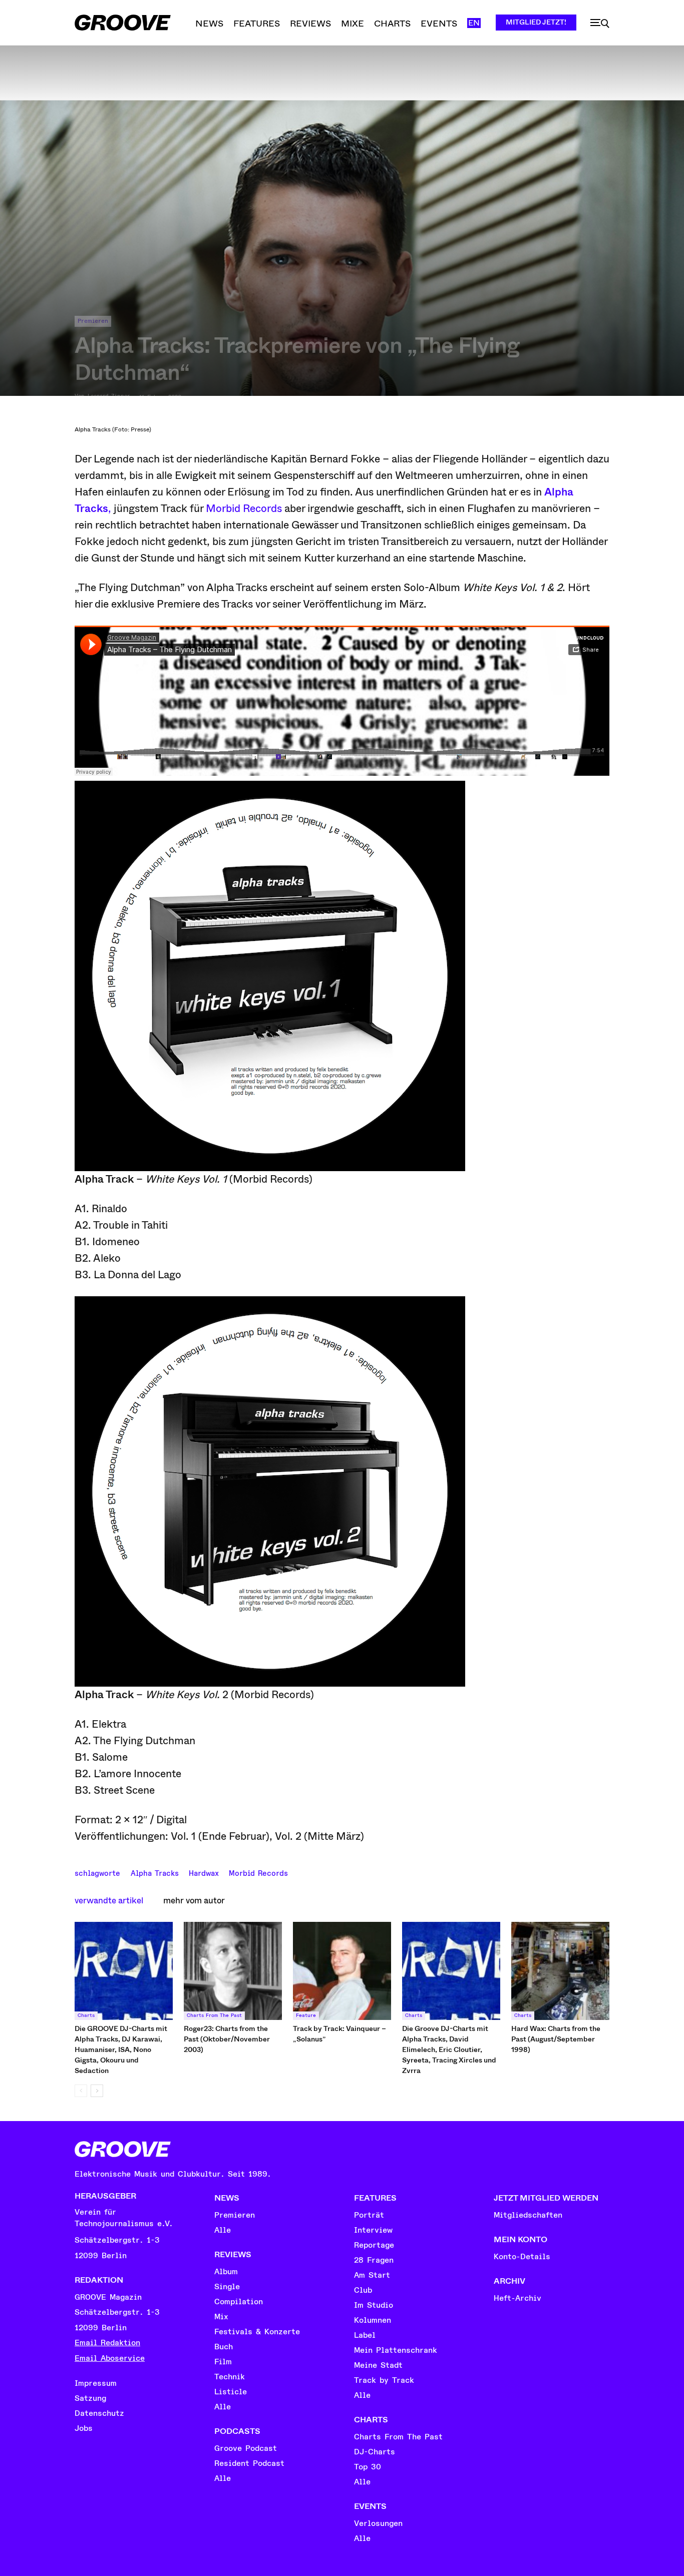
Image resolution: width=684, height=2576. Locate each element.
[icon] (600, 24)
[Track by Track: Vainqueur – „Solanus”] (342, 1971)
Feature (306, 2015)
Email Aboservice (110, 2358)
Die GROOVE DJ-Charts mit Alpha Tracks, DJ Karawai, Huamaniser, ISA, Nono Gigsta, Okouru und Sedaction (121, 2049)
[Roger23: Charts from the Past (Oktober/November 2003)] (233, 1971)
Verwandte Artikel (109, 1901)
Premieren (93, 321)
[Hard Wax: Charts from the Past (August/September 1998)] (560, 1971)
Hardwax (204, 1872)
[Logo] (123, 23)
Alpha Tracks (155, 1872)
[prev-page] (81, 2091)
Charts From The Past (214, 2015)
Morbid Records (244, 508)
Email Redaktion (107, 2343)
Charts (86, 2015)
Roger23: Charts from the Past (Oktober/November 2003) (227, 2039)
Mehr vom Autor (194, 1901)
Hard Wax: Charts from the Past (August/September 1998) (556, 2039)
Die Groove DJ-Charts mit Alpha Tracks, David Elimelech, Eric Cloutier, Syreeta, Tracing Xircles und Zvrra (449, 2049)
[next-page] (97, 2091)
